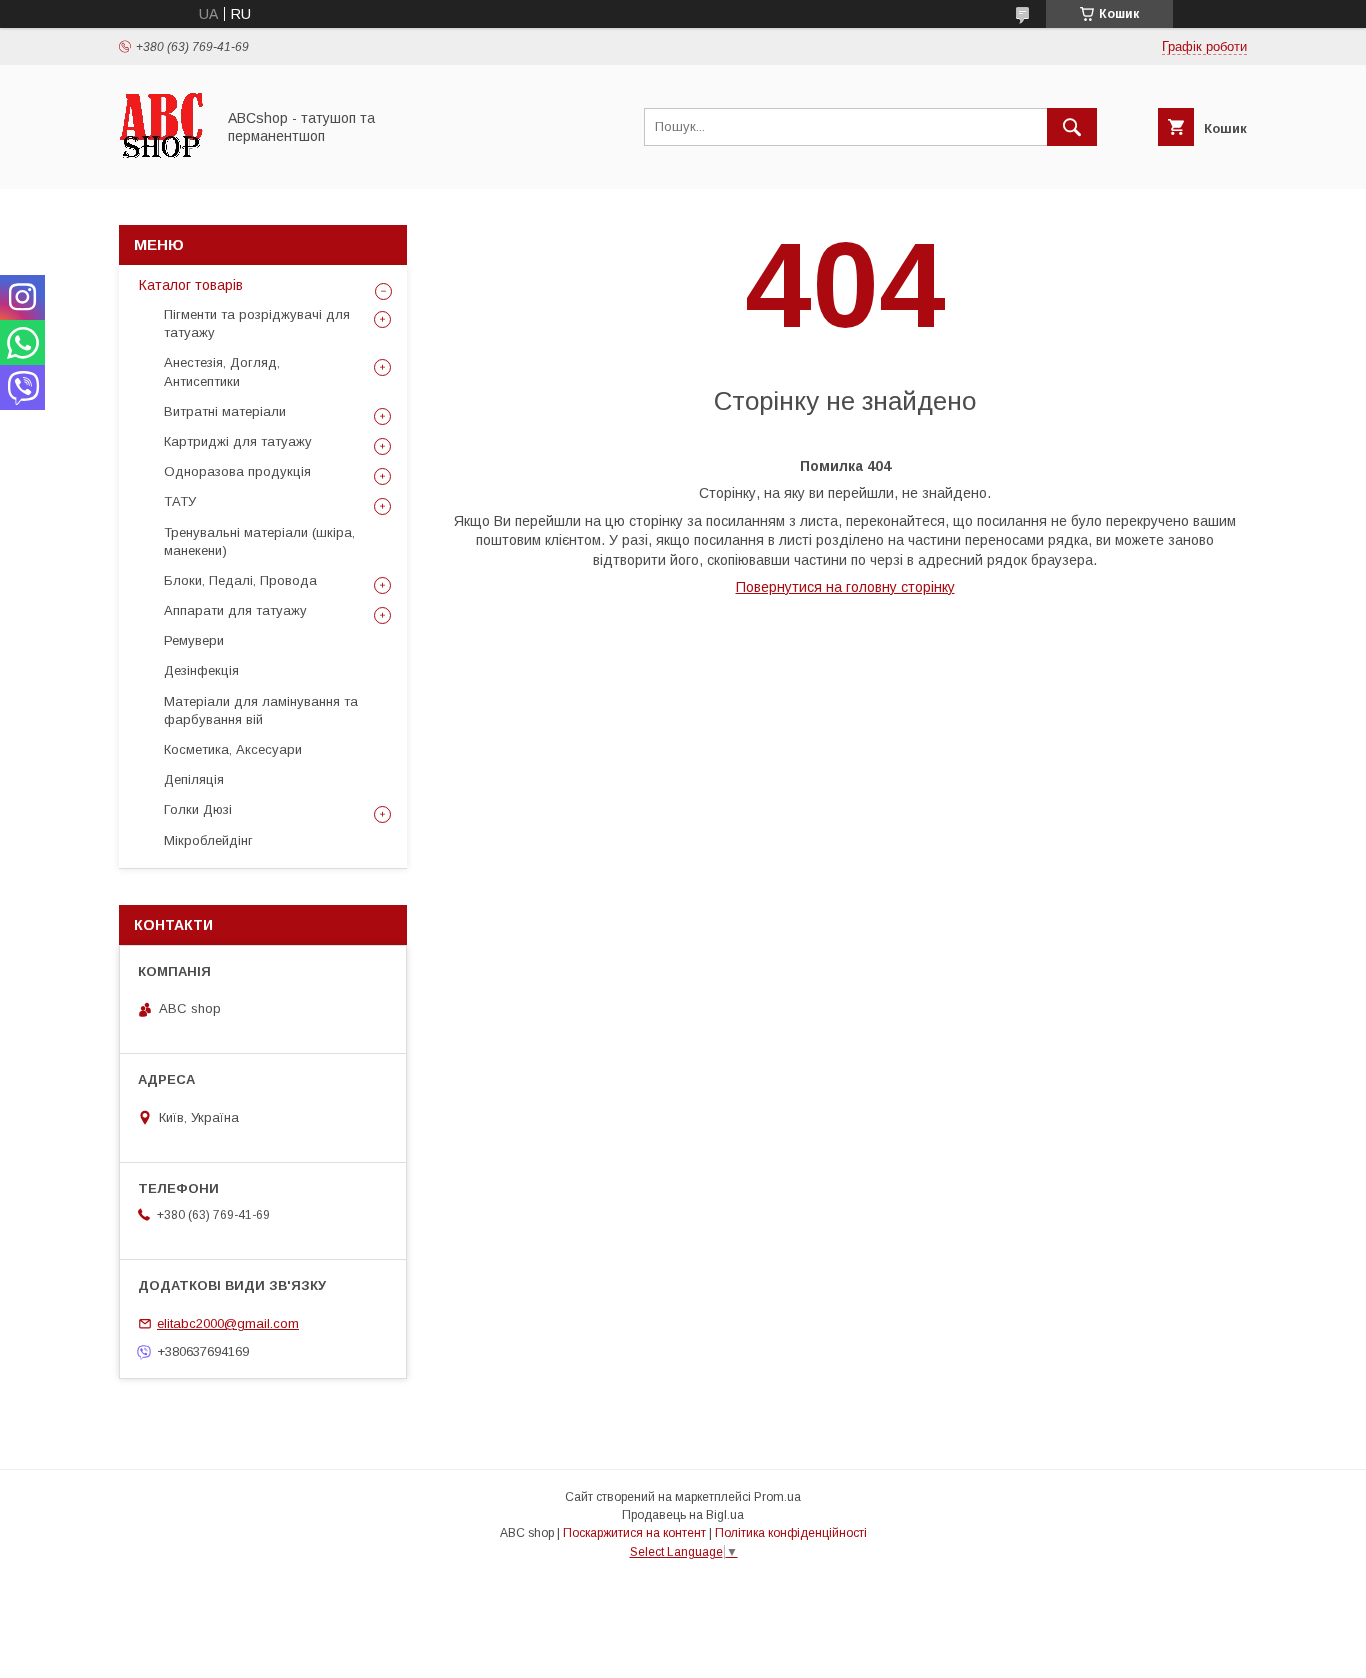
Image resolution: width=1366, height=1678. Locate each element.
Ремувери (194, 640)
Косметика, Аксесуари (233, 749)
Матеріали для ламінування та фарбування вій (261, 710)
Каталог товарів (191, 285)
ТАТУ (180, 501)
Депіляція (194, 779)
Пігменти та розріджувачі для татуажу (257, 323)
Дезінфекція (201, 670)
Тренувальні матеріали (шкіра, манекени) (259, 541)
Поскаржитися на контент (634, 1533)
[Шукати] (1072, 127)
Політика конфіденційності (791, 1533)
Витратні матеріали (225, 411)
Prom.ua (777, 1497)
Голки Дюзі (198, 809)
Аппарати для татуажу (235, 610)
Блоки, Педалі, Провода (240, 580)
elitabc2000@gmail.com (228, 1323)
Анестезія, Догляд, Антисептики (222, 371)
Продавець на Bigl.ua (683, 1515)
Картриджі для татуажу (238, 441)
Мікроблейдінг (208, 840)
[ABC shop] (161, 163)
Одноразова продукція (237, 471)
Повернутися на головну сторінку (845, 587)
